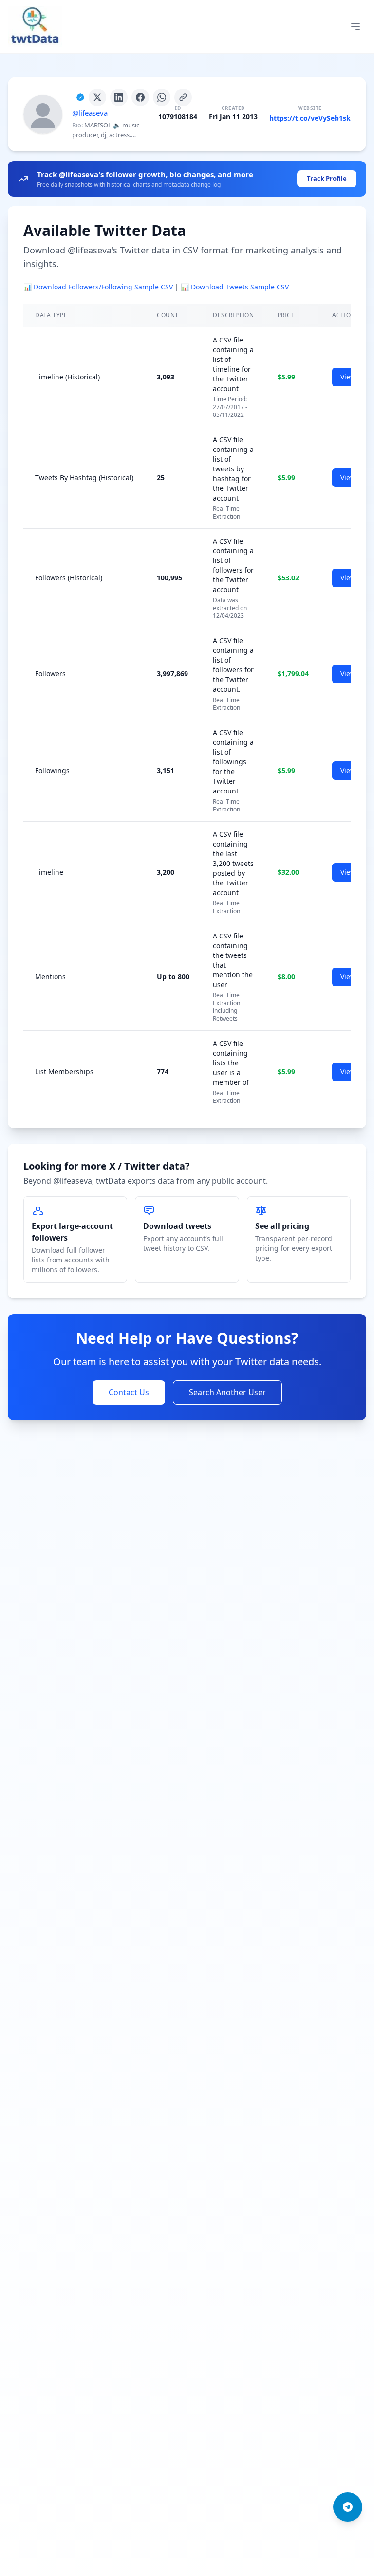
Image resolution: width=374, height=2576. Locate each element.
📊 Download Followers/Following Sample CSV (98, 287)
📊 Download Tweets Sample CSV (235, 287)
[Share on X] (97, 97)
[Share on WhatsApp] (162, 97)
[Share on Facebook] (140, 97)
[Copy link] (183, 97)
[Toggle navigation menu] (355, 27)
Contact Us (129, 1392)
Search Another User (227, 1392)
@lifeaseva (90, 113)
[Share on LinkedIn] (119, 97)
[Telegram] (348, 2507)
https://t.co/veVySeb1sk (310, 118)
